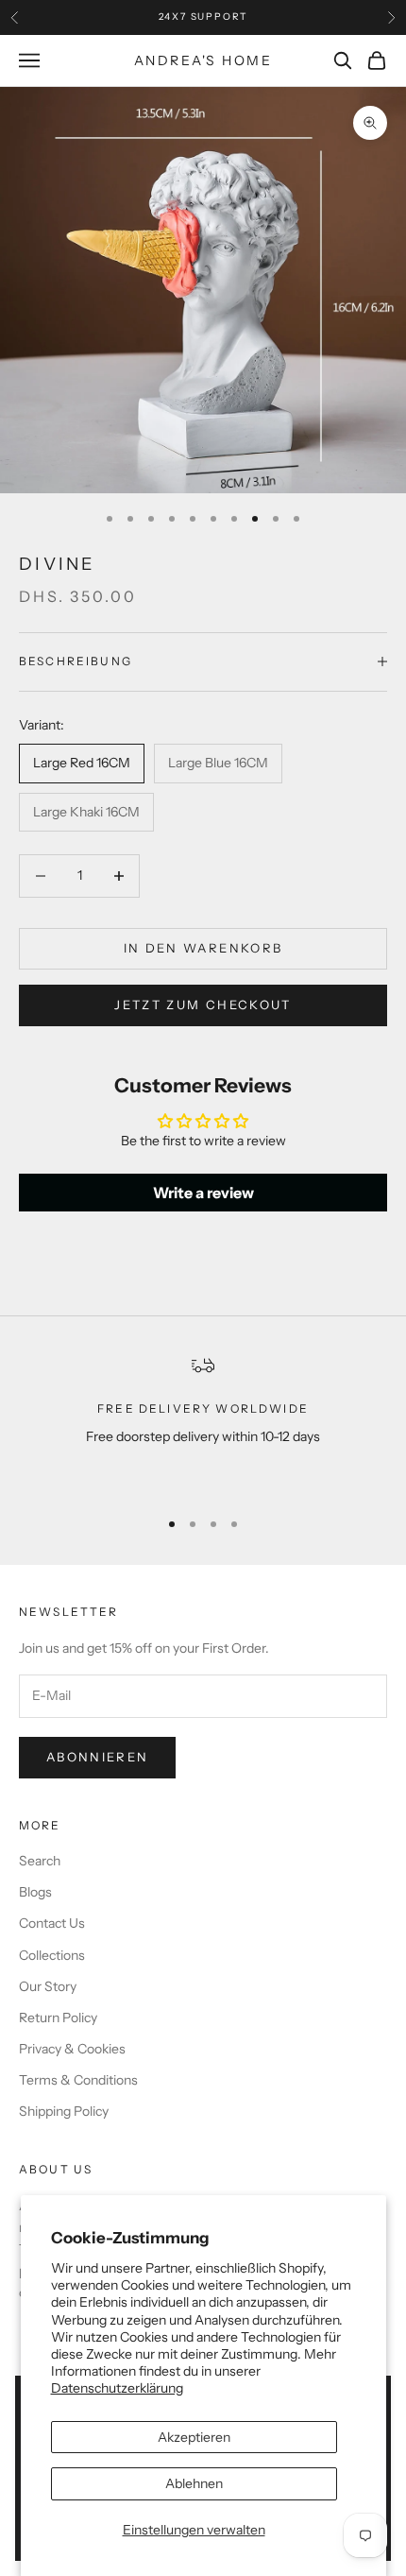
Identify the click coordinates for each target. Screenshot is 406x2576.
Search (40, 1861)
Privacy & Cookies (72, 2049)
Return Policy (58, 2018)
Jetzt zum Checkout (203, 1005)
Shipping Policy (64, 2111)
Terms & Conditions (78, 2080)
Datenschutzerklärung (117, 2388)
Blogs (35, 1892)
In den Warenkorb (203, 948)
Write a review (203, 1193)
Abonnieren (97, 1757)
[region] (203, 1423)
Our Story (48, 1986)
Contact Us (52, 1923)
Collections (52, 1955)
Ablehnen (194, 2483)
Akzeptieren (194, 2437)
